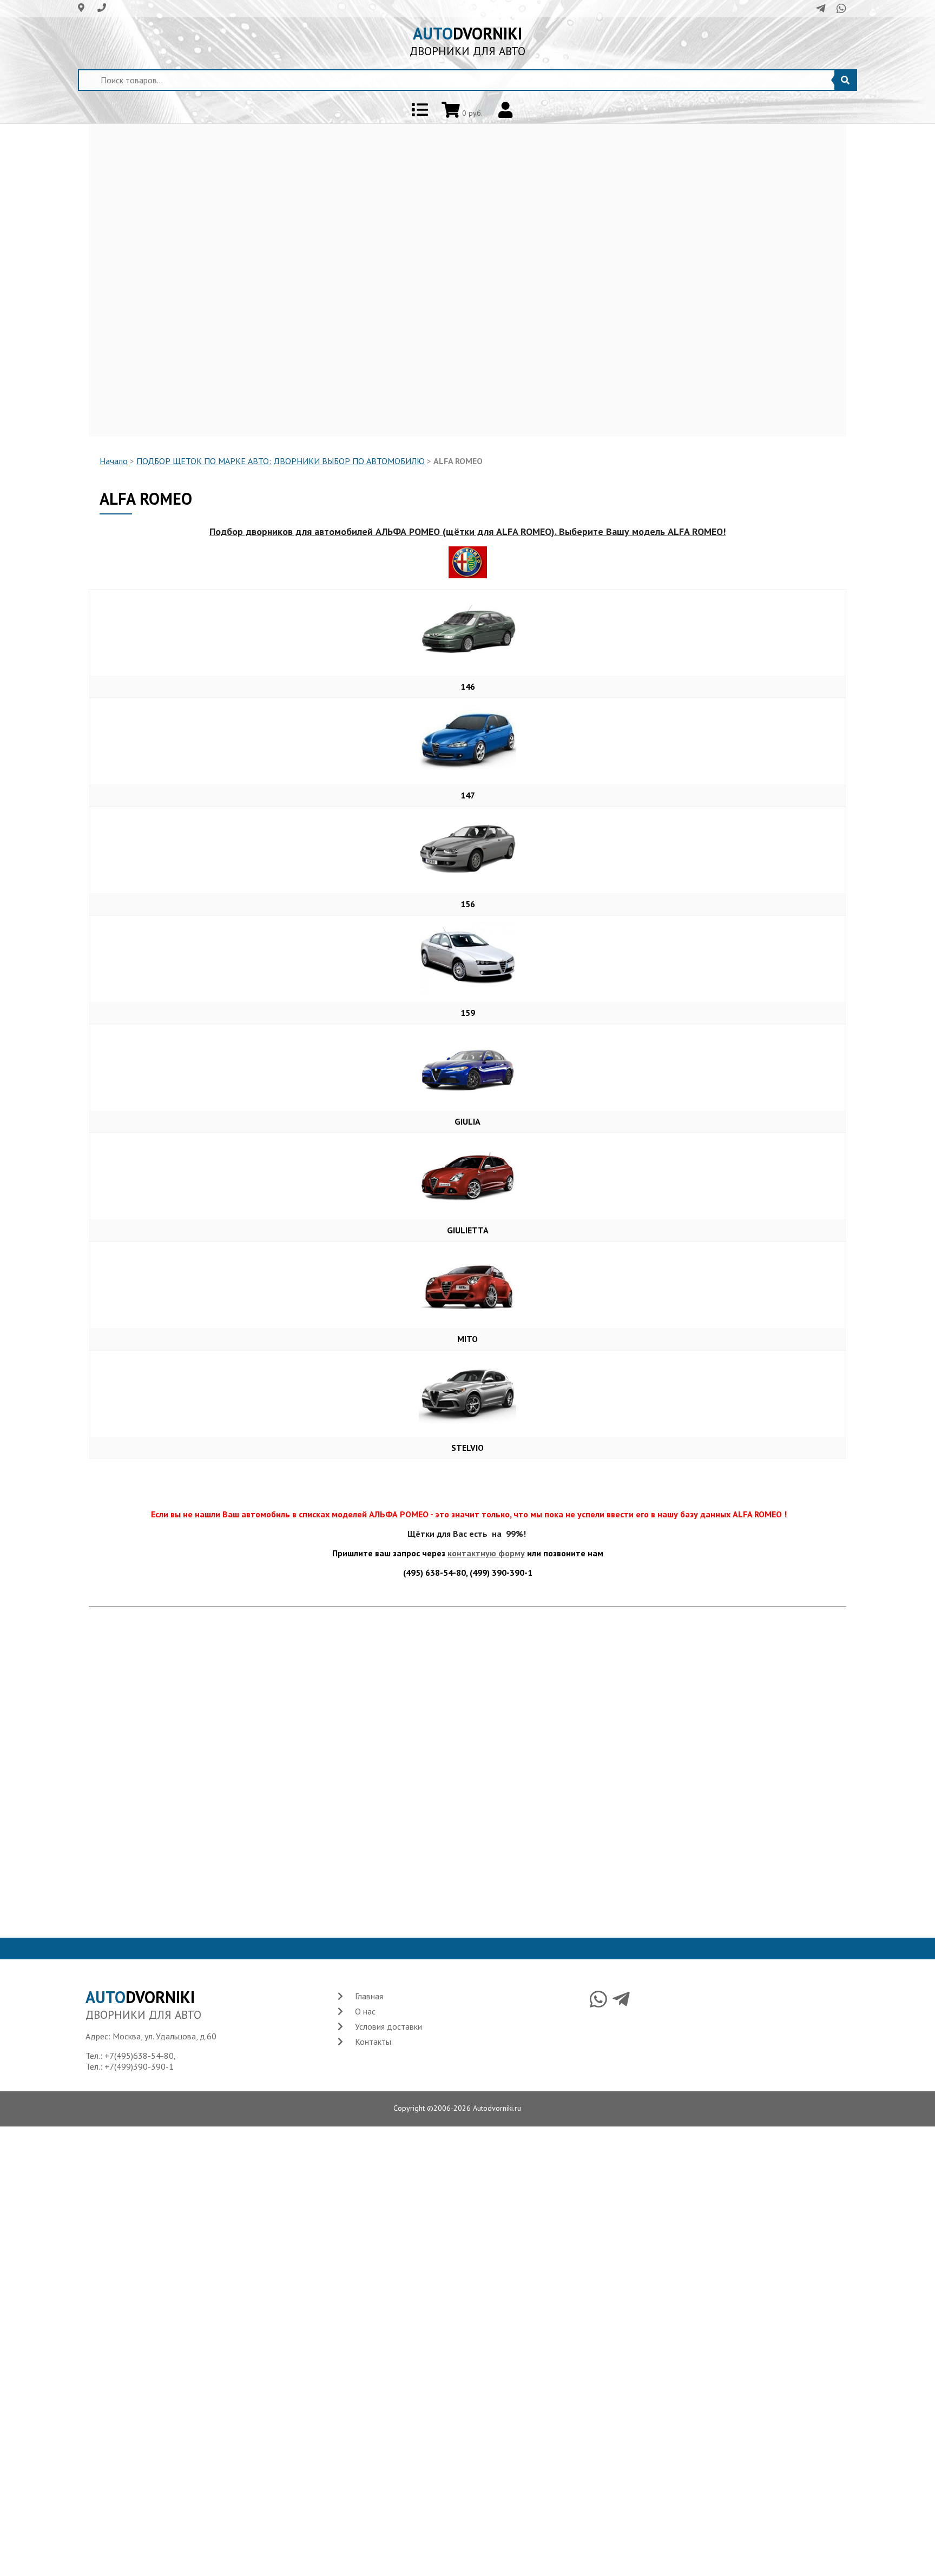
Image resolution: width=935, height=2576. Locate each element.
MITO (467, 1339)
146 (468, 686)
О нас (365, 2011)
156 (468, 904)
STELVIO (467, 1448)
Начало (114, 461)
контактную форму (486, 1553)
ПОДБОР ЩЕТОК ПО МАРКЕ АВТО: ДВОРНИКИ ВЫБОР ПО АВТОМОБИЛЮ (281, 461)
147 (468, 795)
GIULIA (467, 1121)
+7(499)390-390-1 (139, 2066)
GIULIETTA (468, 1230)
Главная (369, 1996)
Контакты (373, 2042)
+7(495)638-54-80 (139, 2056)
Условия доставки (389, 2026)
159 (468, 1013)
